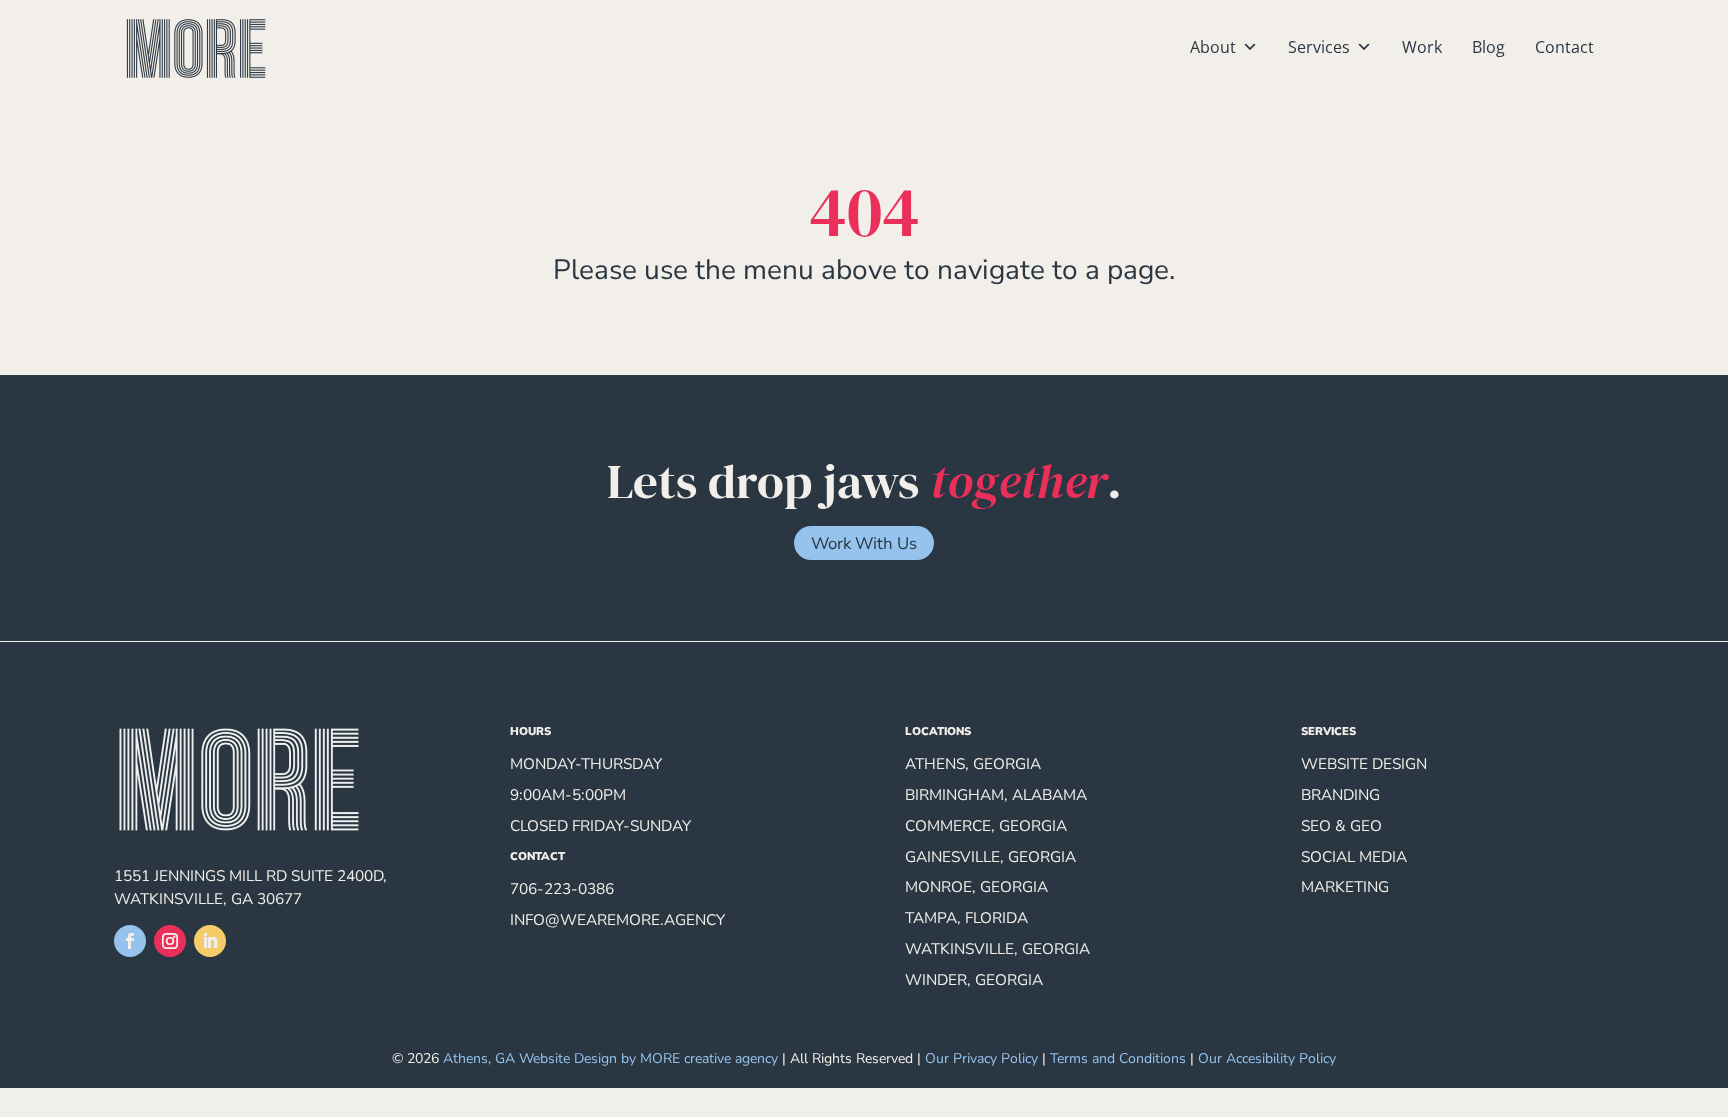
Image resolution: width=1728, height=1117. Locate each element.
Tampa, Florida (966, 917)
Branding (1340, 794)
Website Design (1364, 763)
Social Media (1354, 856)
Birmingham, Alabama (996, 794)
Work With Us (864, 543)
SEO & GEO (1341, 825)
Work (1422, 47)
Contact (1564, 47)
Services (1319, 47)
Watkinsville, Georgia (997, 948)
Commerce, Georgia (986, 825)
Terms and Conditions (1118, 1058)
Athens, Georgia (973, 763)
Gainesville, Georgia (990, 856)
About (1213, 47)
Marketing (1345, 886)
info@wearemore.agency (617, 919)
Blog (1488, 47)
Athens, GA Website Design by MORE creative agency (610, 1058)
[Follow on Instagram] (170, 941)
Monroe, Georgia (976, 886)
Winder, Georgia (974, 979)
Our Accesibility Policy (1267, 1058)
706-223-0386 (562, 888)
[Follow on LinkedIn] (210, 941)
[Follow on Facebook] (130, 941)
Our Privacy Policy (981, 1058)
